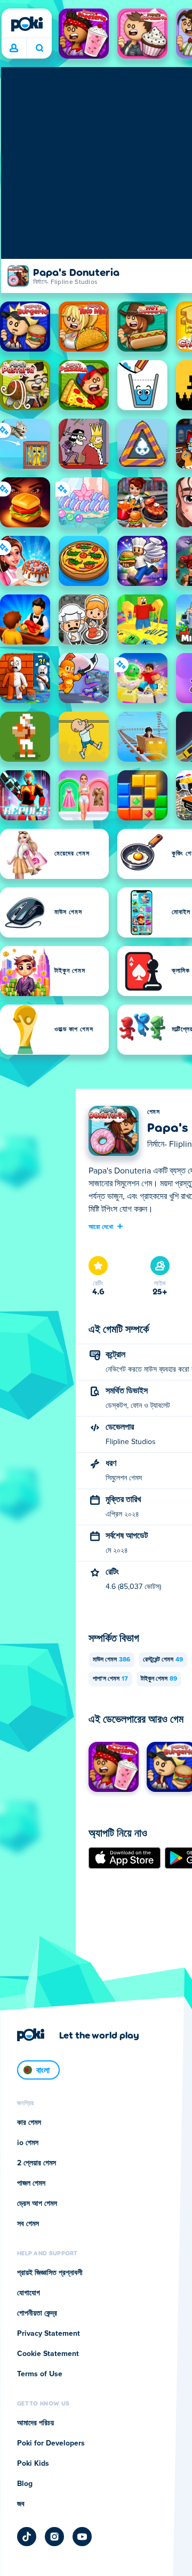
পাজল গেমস (31, 2183)
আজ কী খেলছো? (39, 48)
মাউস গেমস (111, 1660)
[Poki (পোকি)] (27, 24)
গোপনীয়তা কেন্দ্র (37, 2313)
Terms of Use (40, 2374)
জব (21, 2504)
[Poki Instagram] (54, 2537)
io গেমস (28, 2143)
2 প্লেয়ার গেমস (37, 2163)
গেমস (153, 1112)
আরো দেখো (101, 1226)
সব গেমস (28, 2224)
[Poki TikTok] (27, 2537)
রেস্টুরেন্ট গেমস (163, 1660)
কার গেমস (29, 2123)
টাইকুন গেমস (159, 1679)
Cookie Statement (48, 2354)
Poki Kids (33, 2464)
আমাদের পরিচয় (35, 2423)
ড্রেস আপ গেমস (37, 2204)
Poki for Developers (51, 2443)
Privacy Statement (49, 2334)
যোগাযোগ (29, 2293)
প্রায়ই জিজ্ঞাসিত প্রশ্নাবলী (50, 2273)
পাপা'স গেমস (110, 1679)
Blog (25, 2484)
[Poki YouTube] (82, 2537)
